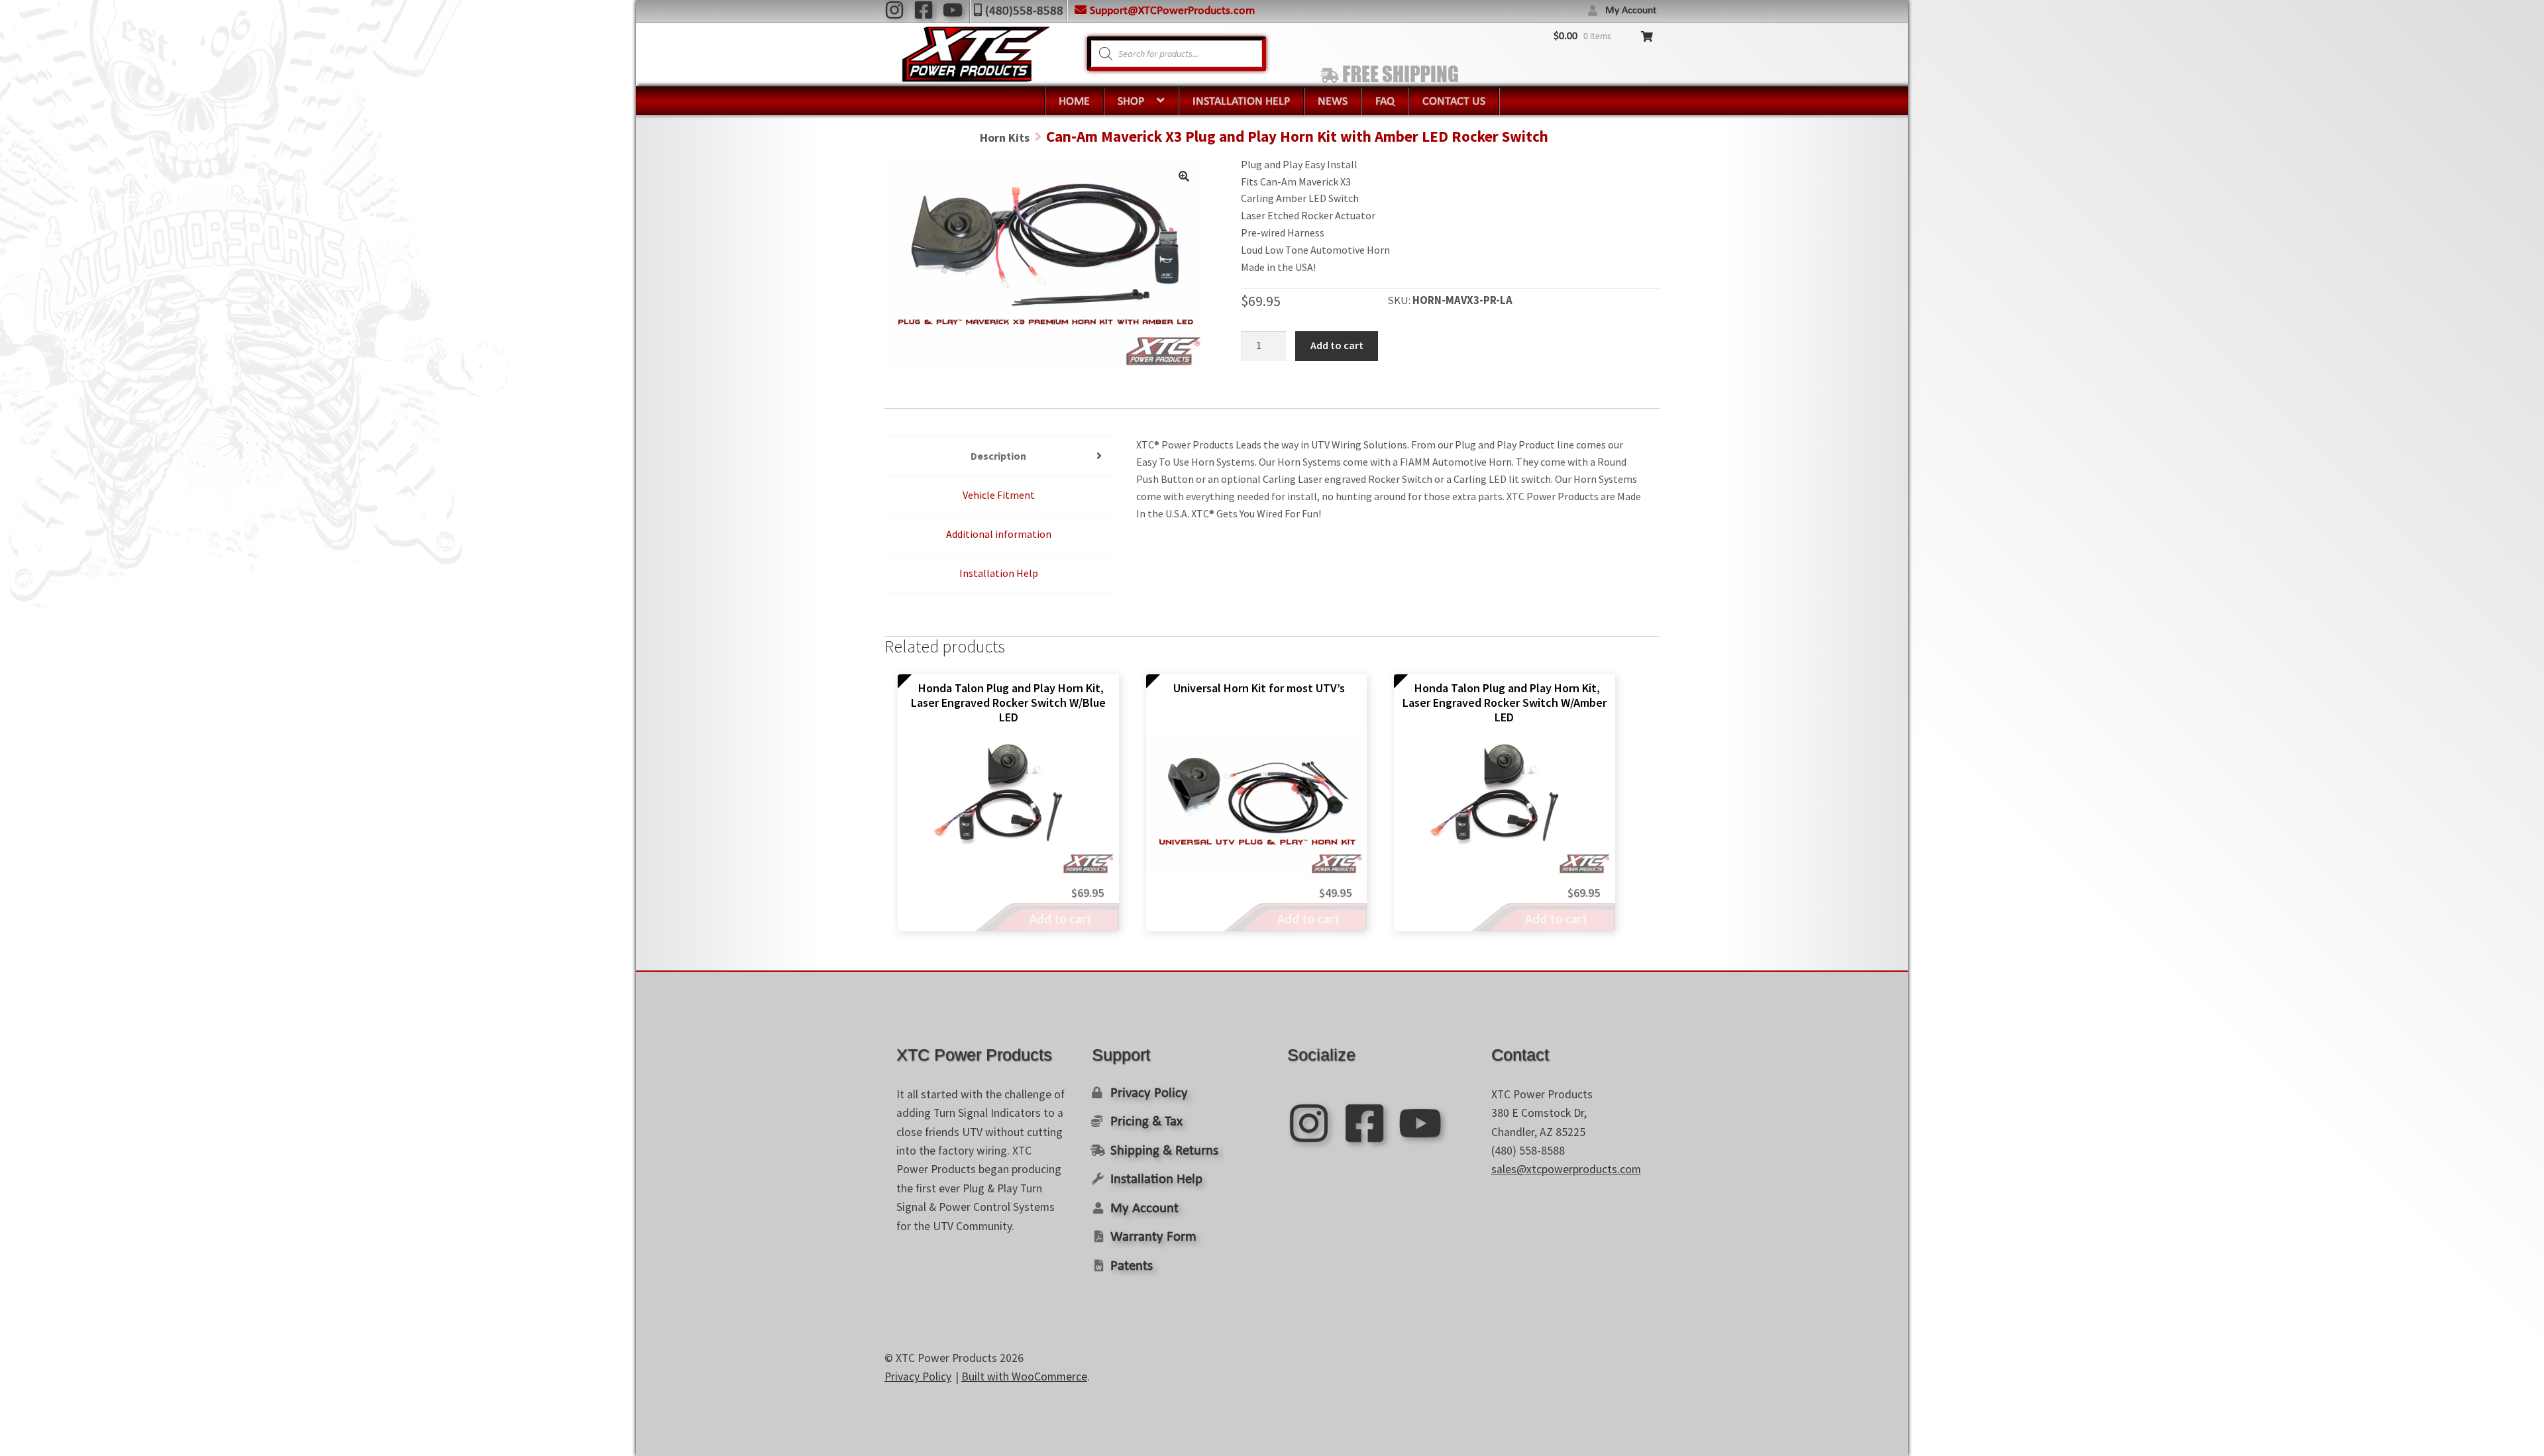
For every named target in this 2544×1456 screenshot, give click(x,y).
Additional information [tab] (999, 534)
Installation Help (1241, 102)
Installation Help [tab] (999, 573)
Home (1074, 102)
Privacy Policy (1149, 1093)
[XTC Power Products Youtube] (953, 10)
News (1333, 102)
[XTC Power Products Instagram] (894, 10)
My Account (1631, 11)
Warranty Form (1153, 1237)
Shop (1131, 102)
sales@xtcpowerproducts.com (1566, 1169)
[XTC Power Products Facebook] (924, 10)
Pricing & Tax (1146, 1122)
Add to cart (1337, 345)
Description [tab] (998, 456)
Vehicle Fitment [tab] (999, 495)
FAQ (1385, 102)
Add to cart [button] (1061, 918)
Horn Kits (1005, 137)
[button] (1184, 176)
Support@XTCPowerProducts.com (1172, 11)
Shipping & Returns (1164, 1151)
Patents (1132, 1266)
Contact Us (1454, 102)
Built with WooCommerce (1024, 1377)
